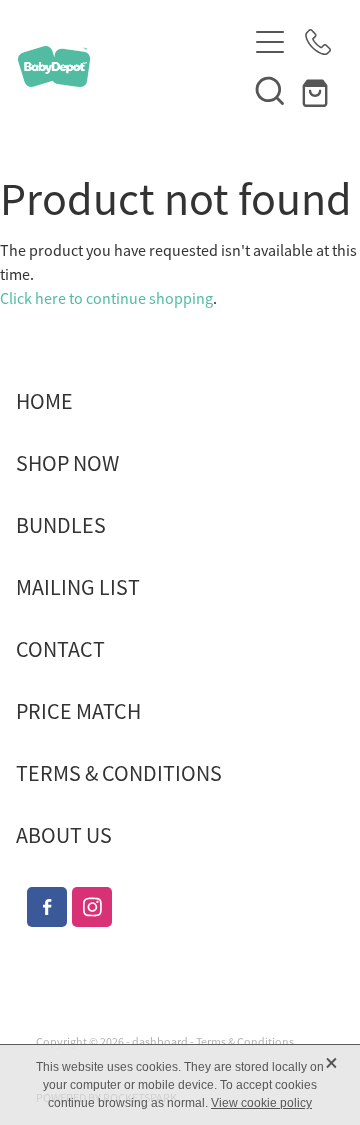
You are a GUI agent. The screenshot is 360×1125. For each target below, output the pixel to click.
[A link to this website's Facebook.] (47, 907)
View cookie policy (261, 1103)
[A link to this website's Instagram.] (92, 907)
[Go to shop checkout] (318, 90)
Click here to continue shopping (106, 299)
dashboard (160, 1042)
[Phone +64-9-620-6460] (318, 42)
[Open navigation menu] (270, 42)
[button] (270, 90)
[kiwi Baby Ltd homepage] (132, 66)
